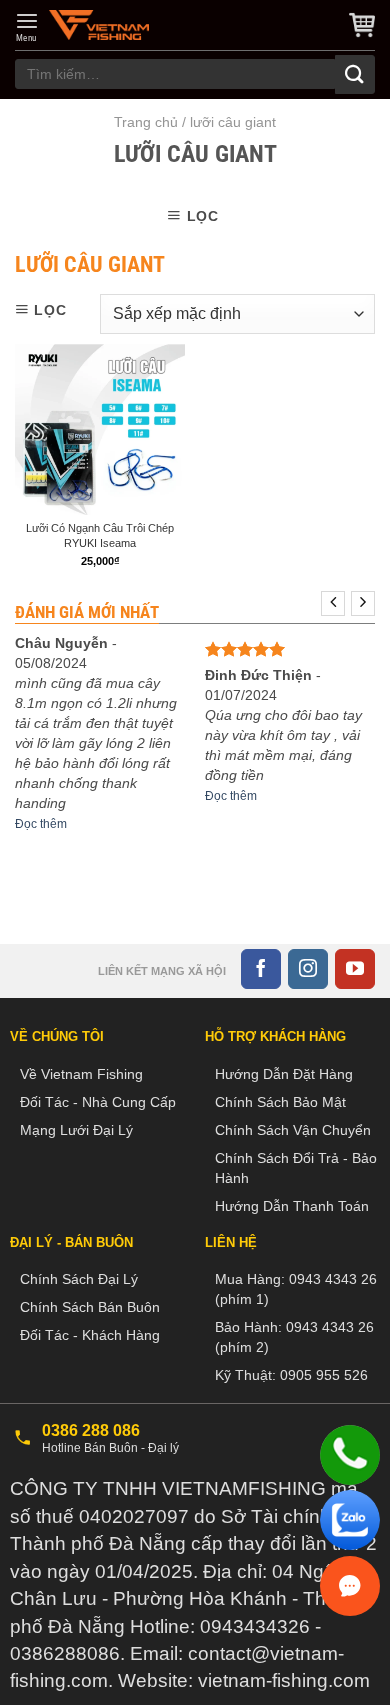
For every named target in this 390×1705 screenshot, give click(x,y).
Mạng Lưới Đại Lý (76, 1130)
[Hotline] (350, 1455)
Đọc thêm (41, 824)
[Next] (363, 603)
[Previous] (333, 603)
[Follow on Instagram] (308, 969)
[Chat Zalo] (350, 1520)
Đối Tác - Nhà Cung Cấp (98, 1102)
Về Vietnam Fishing (81, 1074)
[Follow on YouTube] (355, 969)
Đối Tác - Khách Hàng (90, 1335)
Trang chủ (146, 122)
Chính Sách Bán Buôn (90, 1307)
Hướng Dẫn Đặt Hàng (284, 1074)
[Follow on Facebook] (261, 969)
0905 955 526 (324, 1375)
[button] (27, 27)
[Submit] (355, 74)
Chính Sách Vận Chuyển (293, 1130)
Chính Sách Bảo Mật (280, 1102)
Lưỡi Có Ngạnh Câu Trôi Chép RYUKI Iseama (100, 535)
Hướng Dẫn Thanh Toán (292, 1206)
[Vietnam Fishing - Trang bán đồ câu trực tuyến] (99, 25)
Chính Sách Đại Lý (79, 1279)
